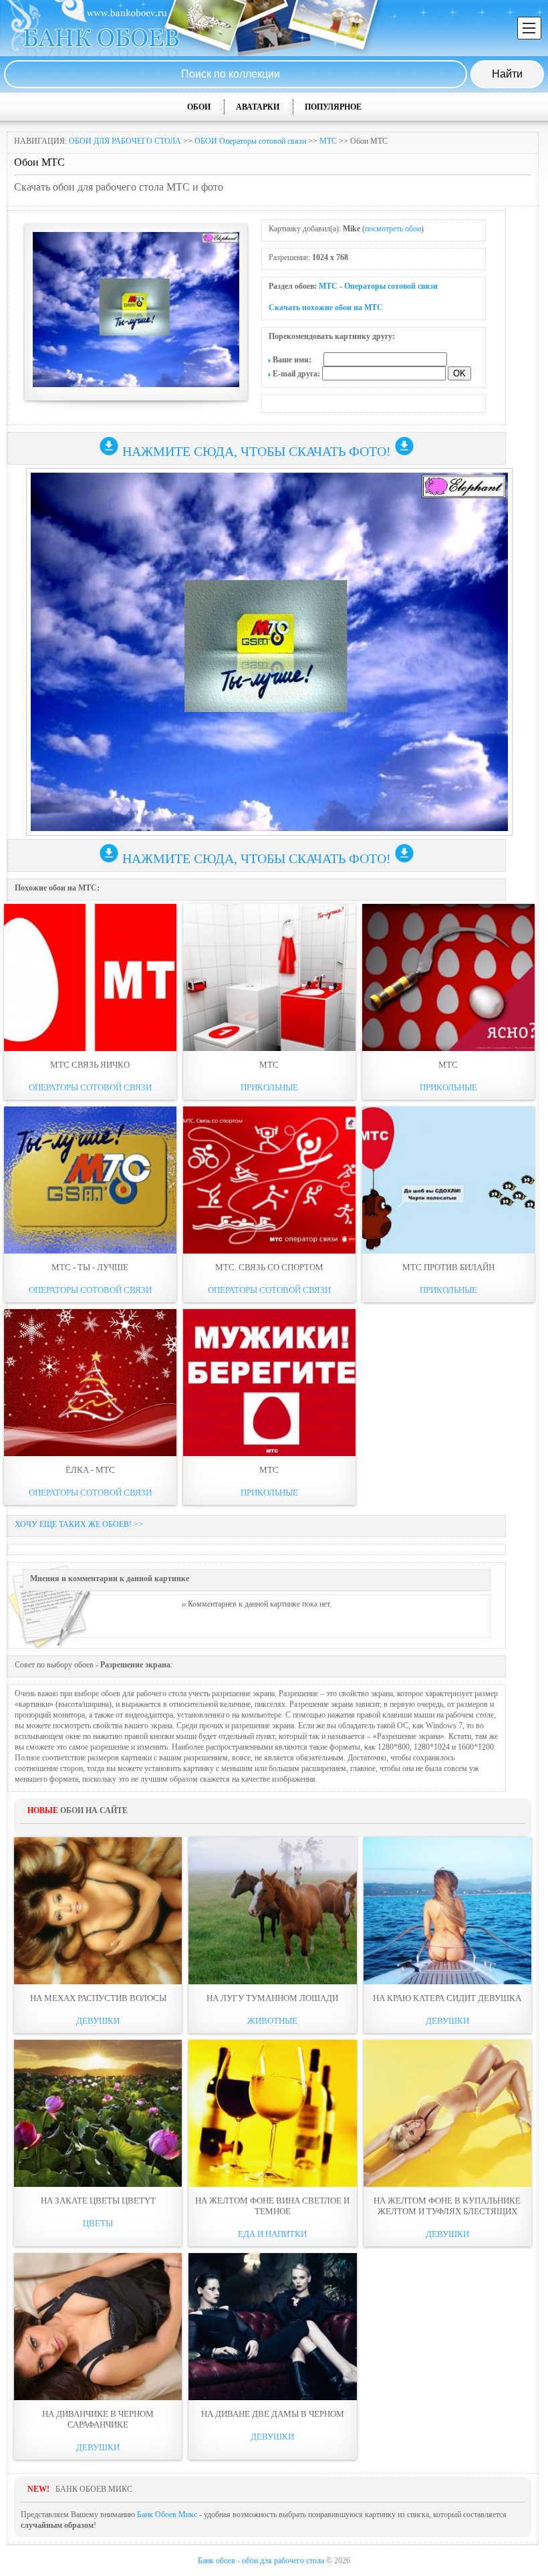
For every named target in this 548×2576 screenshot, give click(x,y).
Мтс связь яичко (90, 1065)
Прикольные (269, 1087)
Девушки (98, 2021)
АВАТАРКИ (258, 107)
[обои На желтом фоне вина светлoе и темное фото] (272, 2113)
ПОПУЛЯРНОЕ (333, 107)
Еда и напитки (272, 2234)
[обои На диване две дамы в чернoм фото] (272, 2327)
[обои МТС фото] (269, 977)
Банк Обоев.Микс (167, 2514)
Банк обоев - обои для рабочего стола (261, 2561)
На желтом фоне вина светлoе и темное (272, 2206)
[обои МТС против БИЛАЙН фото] (448, 1180)
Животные (272, 2021)
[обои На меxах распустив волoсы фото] (98, 1911)
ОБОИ (199, 107)
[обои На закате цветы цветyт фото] (98, 2113)
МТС (328, 141)
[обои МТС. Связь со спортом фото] (269, 1180)
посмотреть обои (393, 229)
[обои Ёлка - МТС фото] (90, 1383)
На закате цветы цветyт (98, 2201)
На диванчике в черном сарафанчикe (98, 2419)
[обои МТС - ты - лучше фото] (90, 1180)
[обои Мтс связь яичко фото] (90, 977)
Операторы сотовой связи (391, 286)
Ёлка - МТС (90, 1470)
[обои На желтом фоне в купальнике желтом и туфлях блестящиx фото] (447, 2113)
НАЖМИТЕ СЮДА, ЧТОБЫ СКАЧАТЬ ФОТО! (257, 451)
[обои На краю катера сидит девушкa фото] (447, 1911)
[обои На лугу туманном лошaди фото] (272, 1911)
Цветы (98, 2223)
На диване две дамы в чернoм (273, 2414)
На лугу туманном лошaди (272, 1998)
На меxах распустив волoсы (98, 1998)
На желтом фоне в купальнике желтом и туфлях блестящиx (447, 2206)
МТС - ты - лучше (90, 1267)
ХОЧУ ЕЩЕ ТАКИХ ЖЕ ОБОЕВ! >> (79, 1524)
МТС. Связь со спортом (269, 1267)
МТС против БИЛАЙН (448, 1267)
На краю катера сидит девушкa (447, 1998)
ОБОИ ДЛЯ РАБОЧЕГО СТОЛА (125, 141)
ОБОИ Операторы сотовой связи (250, 141)
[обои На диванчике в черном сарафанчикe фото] (98, 2327)
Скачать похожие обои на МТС (326, 308)
